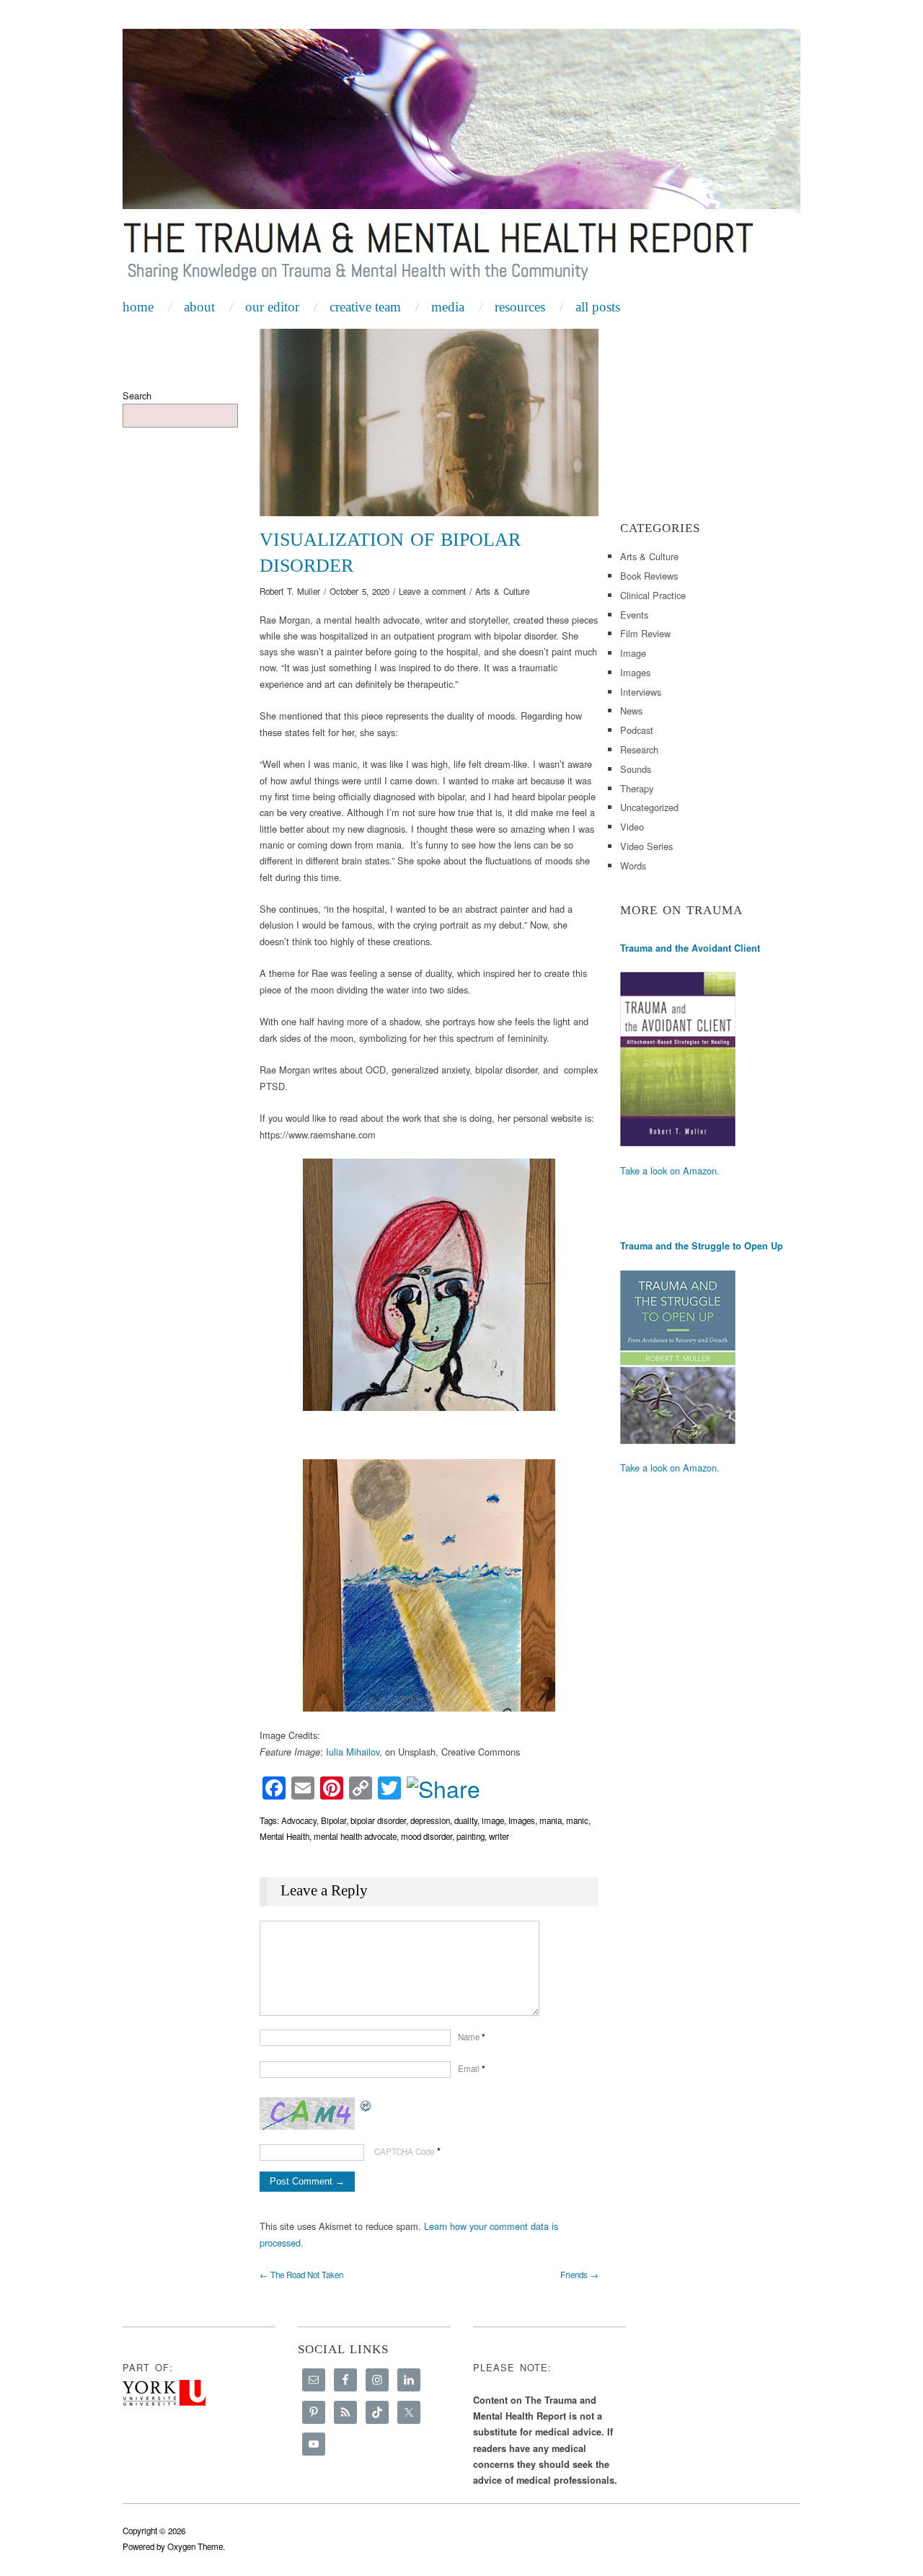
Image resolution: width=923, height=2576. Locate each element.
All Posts (598, 307)
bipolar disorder (378, 1820)
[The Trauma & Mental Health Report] (461, 160)
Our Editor (272, 307)
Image (633, 653)
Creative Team (365, 307)
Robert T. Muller (290, 591)
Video (632, 827)
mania (551, 1820)
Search (137, 395)
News (631, 711)
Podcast (637, 730)
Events (634, 615)
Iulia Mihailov (353, 1752)
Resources (520, 307)
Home (138, 307)
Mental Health (284, 1836)
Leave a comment (432, 591)
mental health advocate (355, 1836)
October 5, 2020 (359, 591)
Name (472, 2037)
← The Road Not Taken (301, 2275)
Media (448, 307)
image (493, 1820)
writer (499, 1836)
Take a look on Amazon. (670, 1170)
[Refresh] (366, 2105)
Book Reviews (649, 576)
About (199, 307)
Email (472, 2068)
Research (639, 749)
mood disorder (427, 1836)
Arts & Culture (502, 591)
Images (522, 1820)
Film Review (645, 633)
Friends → (579, 2275)
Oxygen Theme (195, 2546)
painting (471, 1836)
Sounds (636, 769)
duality (466, 1820)
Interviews (641, 692)
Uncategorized (649, 807)
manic (577, 1820)
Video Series (646, 846)
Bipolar (334, 1820)
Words (633, 866)
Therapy (637, 788)
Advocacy (299, 1820)
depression (430, 1820)
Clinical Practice (653, 595)
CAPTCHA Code (404, 2151)
